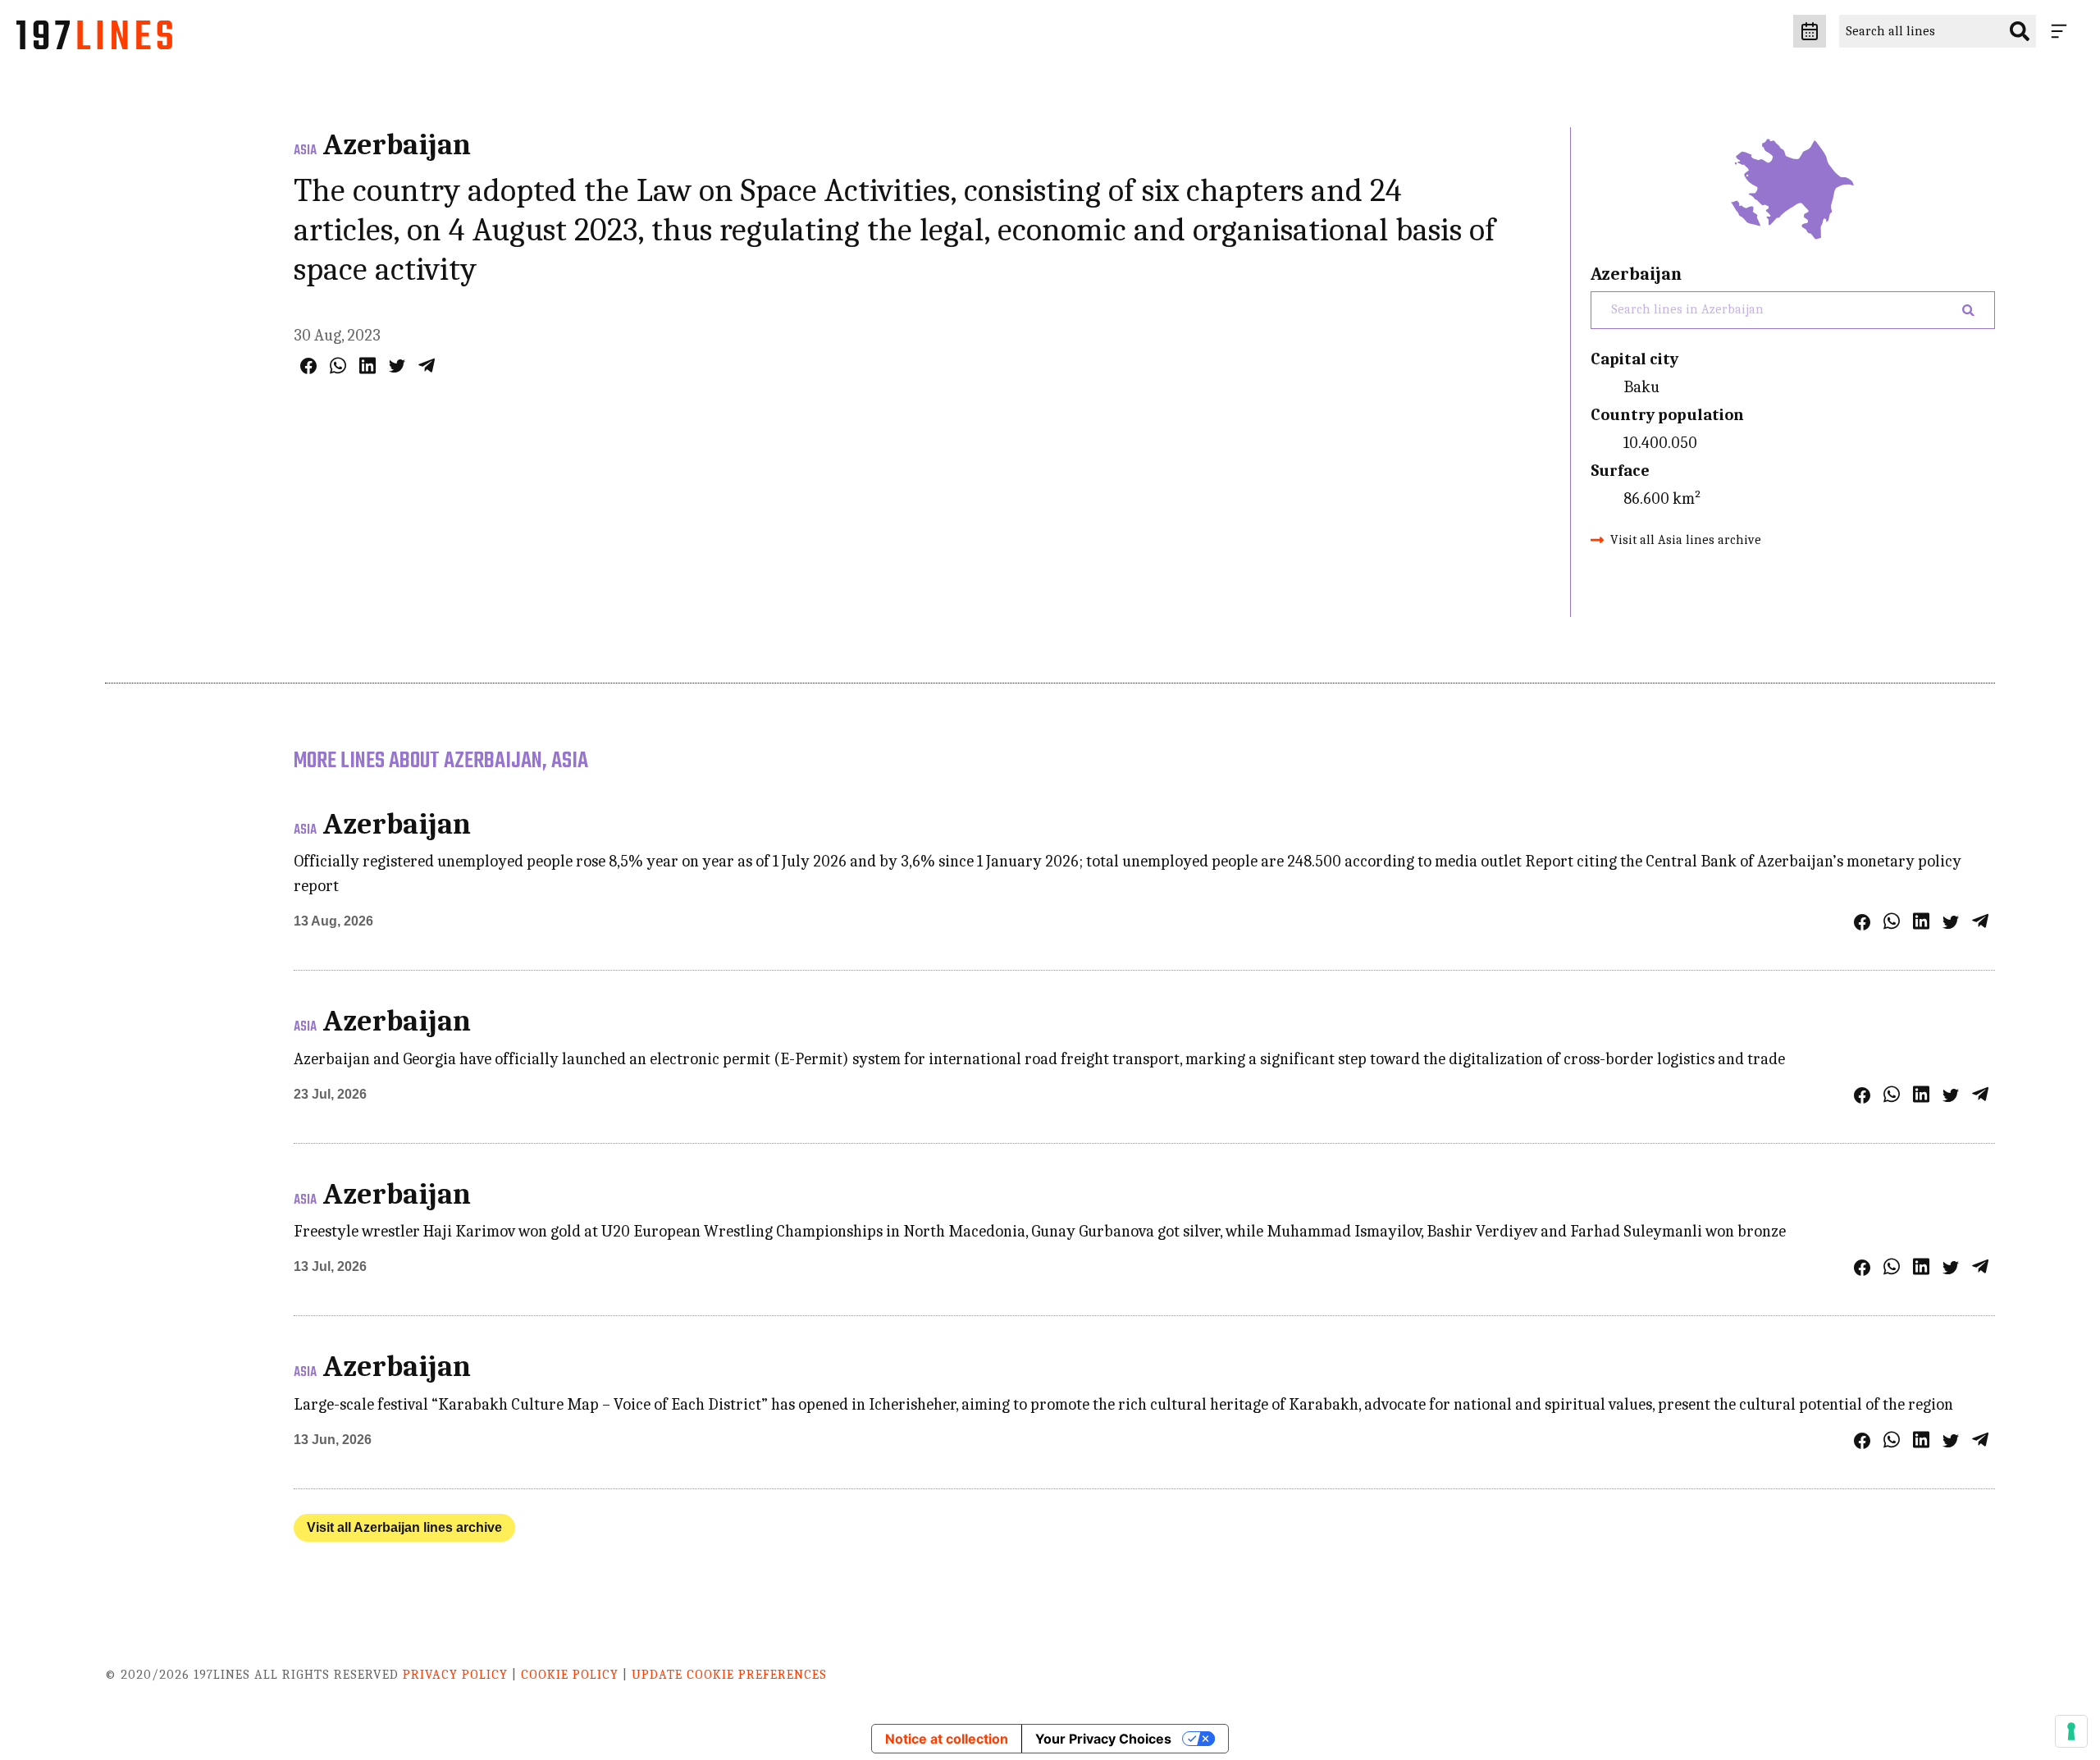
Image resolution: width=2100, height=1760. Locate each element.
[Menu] (2062, 31)
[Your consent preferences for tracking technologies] (2071, 1731)
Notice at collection (947, 1739)
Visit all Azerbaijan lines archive (404, 1527)
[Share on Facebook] (308, 366)
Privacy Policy (455, 1675)
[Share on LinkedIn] (367, 366)
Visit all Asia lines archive (1686, 540)
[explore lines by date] (1810, 31)
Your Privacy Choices (1103, 1739)
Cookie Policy (570, 1675)
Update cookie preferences (729, 1675)
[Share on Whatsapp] (338, 366)
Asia (305, 151)
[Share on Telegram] (427, 366)
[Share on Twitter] (397, 366)
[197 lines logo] (94, 39)
